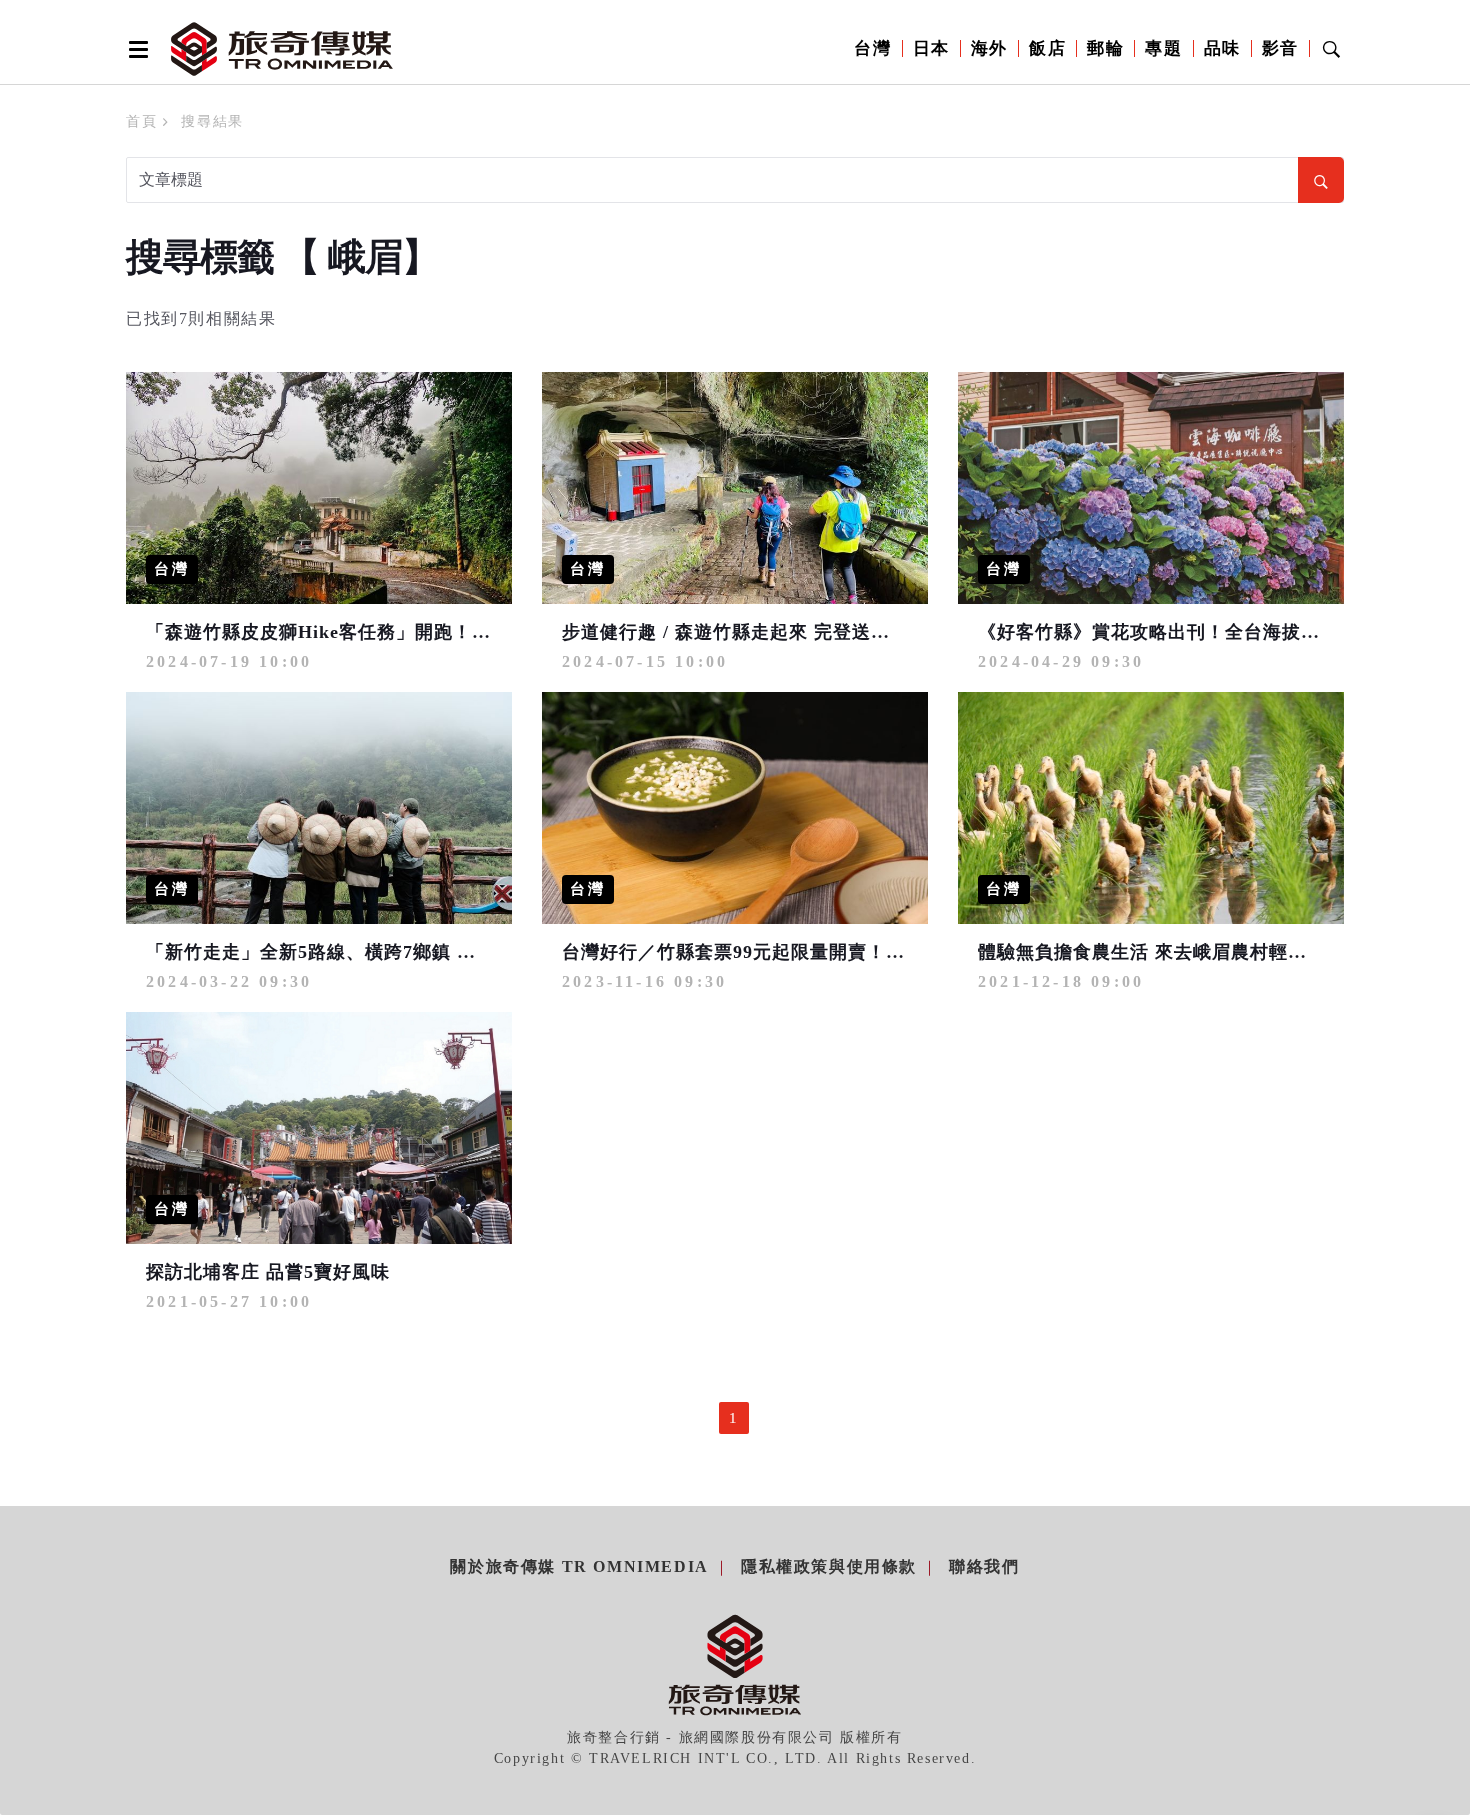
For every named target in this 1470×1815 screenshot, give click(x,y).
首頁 (141, 121)
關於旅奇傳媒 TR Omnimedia (579, 1566)
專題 (1163, 48)
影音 (1280, 48)
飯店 (1047, 48)
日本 (931, 48)
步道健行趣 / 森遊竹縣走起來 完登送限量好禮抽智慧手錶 (802, 632)
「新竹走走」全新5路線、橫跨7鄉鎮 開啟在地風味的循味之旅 (406, 952)
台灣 (872, 48)
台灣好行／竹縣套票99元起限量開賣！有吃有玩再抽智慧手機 (819, 952)
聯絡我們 (984, 1566)
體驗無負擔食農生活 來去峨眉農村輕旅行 (1152, 952)
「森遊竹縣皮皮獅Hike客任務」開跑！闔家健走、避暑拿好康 (404, 632)
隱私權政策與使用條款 (829, 1566)
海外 (989, 48)
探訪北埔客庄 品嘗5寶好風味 (268, 1272)
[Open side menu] (135, 49)
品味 (1222, 48)
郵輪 (1105, 48)
